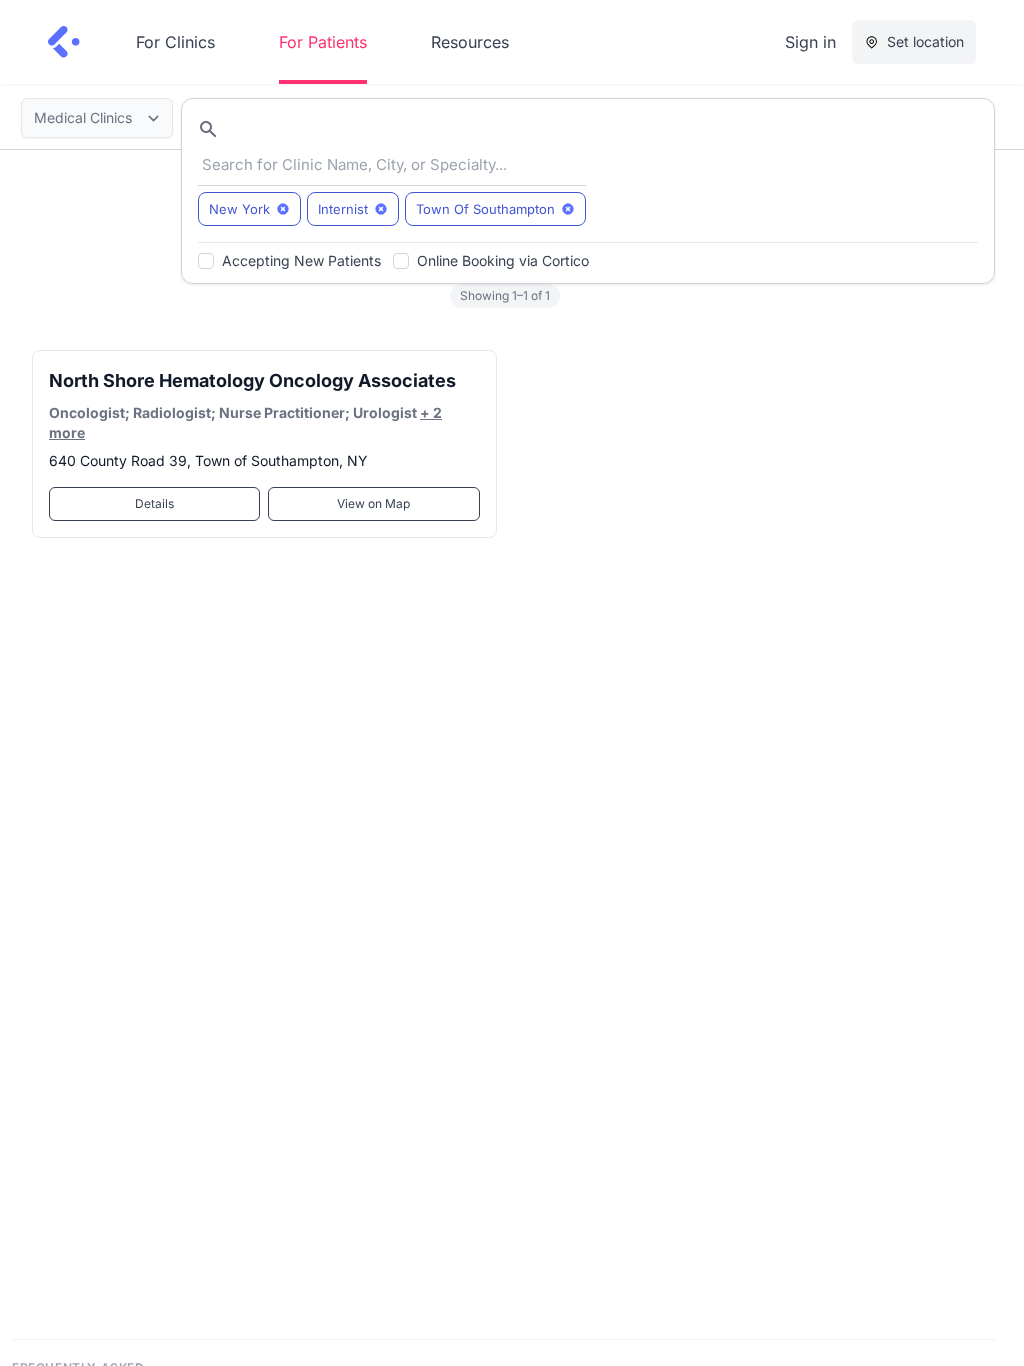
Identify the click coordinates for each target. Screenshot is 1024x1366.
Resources (470, 42)
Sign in (810, 42)
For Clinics (175, 42)
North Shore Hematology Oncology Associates (252, 380)
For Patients (323, 42)
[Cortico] (64, 42)
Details (154, 503)
